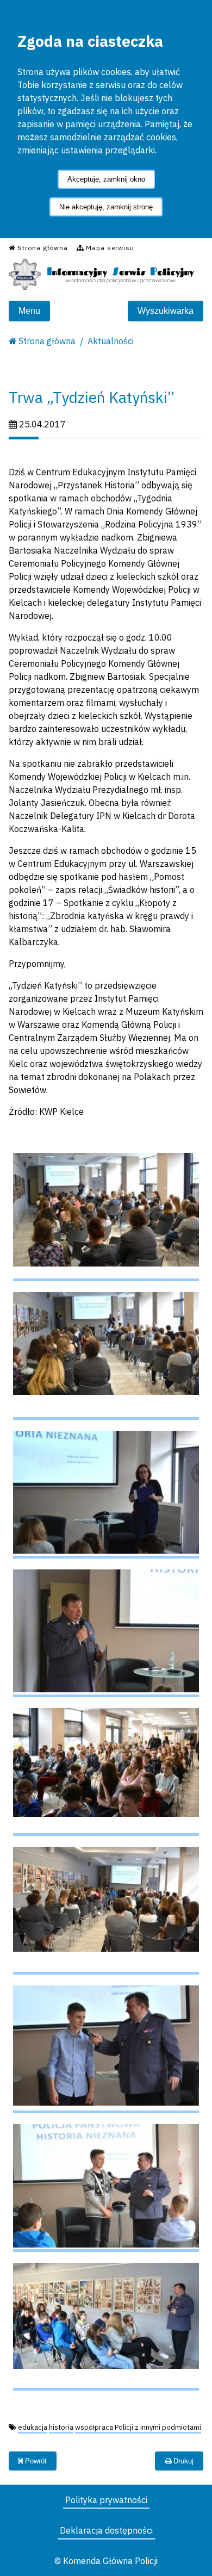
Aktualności (111, 341)
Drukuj (182, 2461)
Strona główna (47, 341)
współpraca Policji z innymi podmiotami (138, 2427)
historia (61, 2427)
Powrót (35, 2461)
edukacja (33, 2427)
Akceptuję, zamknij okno (106, 179)
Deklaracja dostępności (106, 2530)
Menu (29, 311)
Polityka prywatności (106, 2500)
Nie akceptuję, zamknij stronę (106, 207)
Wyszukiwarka (166, 311)
